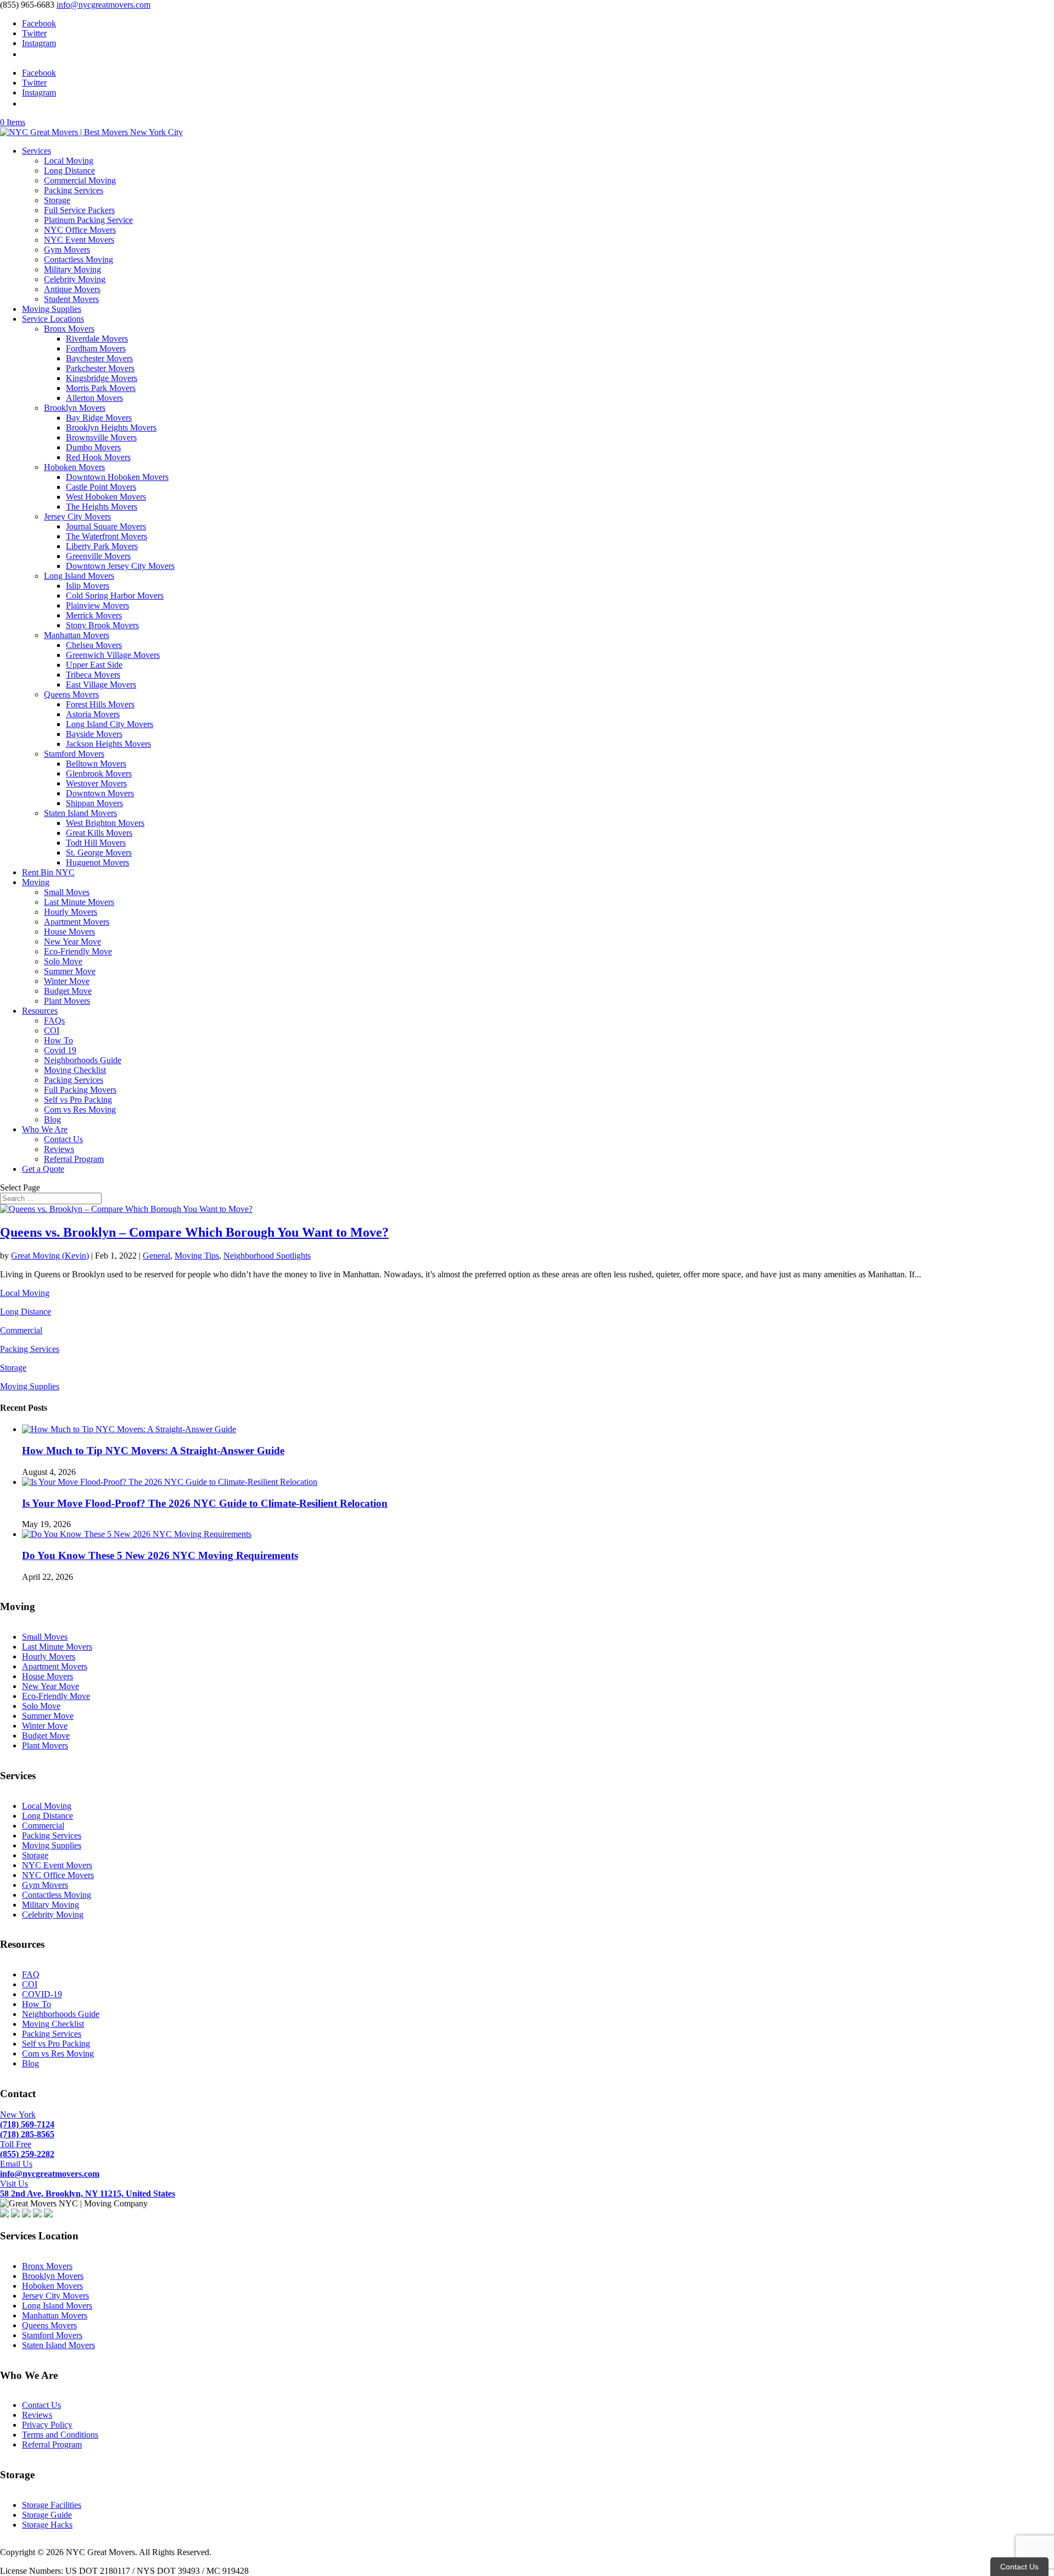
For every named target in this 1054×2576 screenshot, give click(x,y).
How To (58, 1040)
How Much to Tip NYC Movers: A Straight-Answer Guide (153, 1451)
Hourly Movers (71, 912)
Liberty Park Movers (102, 546)
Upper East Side (94, 665)
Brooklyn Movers (75, 408)
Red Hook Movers (98, 457)
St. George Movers (99, 853)
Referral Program (74, 1159)
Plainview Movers (97, 605)
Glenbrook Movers (99, 773)
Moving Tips (197, 1256)
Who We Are (45, 1129)
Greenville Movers (98, 556)
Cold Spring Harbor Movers (115, 596)
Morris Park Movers (101, 388)
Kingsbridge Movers (102, 378)
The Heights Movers (102, 507)
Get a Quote (43, 1169)
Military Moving (72, 269)
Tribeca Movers (93, 675)
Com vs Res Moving (80, 1110)
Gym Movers (67, 250)
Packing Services (74, 190)
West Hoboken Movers (106, 497)
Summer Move (70, 971)
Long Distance (69, 171)
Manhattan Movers (77, 635)
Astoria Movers (93, 714)
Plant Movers (67, 1001)
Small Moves (67, 892)
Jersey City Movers (77, 516)
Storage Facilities (52, 2505)
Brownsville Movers (101, 437)
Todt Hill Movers (96, 843)
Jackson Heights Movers (108, 744)
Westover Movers (96, 783)
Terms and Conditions (60, 2435)
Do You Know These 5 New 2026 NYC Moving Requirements (160, 1555)
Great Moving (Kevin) (50, 1256)
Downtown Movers (100, 793)
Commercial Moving (80, 180)
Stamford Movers (74, 754)
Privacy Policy (47, 2425)
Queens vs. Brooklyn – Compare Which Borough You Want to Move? (194, 1232)
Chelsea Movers (94, 645)
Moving (36, 882)
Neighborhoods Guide (83, 1060)
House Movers (69, 932)
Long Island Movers (79, 576)
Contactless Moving (79, 259)
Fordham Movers (96, 348)
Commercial (21, 1330)
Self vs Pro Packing (78, 1100)
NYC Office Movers (80, 230)
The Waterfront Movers (106, 536)
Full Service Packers (79, 210)
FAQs (54, 1021)
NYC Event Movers (79, 240)
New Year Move (72, 941)
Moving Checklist (75, 1070)
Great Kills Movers (99, 833)
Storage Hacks (47, 2525)
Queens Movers (71, 694)
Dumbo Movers (93, 447)
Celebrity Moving (75, 279)
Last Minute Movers (79, 902)
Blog (52, 1119)
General (156, 1256)
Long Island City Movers (110, 724)
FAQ (31, 1974)
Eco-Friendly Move (78, 951)
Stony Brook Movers (102, 625)
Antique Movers (72, 289)
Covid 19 (60, 1050)
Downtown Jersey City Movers (120, 566)
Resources (40, 1011)
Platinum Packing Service (88, 220)
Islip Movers (88, 586)
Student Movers (71, 299)
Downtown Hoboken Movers (117, 477)
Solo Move (63, 961)
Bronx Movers (69, 329)
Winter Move (67, 981)
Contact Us (63, 1139)
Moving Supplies (52, 309)
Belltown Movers (96, 764)
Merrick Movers (94, 615)
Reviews (59, 1149)
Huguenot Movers (97, 862)
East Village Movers (101, 684)
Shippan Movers (94, 803)
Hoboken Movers (74, 467)
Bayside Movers (94, 734)
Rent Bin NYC (48, 872)
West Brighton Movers (105, 823)
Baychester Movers (99, 358)
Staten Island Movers (80, 813)
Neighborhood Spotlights (267, 1256)
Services (37, 151)
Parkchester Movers (100, 368)
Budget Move (68, 991)
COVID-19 (42, 1994)
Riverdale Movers (97, 339)
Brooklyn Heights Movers (111, 428)
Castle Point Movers (101, 487)
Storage (57, 200)
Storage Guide (47, 2515)
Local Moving (69, 161)
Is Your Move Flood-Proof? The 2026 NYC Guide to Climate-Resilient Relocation (205, 1503)
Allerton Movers (94, 398)
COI (52, 1030)
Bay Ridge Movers (99, 418)
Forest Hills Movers (100, 704)
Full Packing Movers (80, 1090)
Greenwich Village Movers (113, 655)
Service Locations (53, 319)
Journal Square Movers (106, 526)
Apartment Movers (77, 922)
